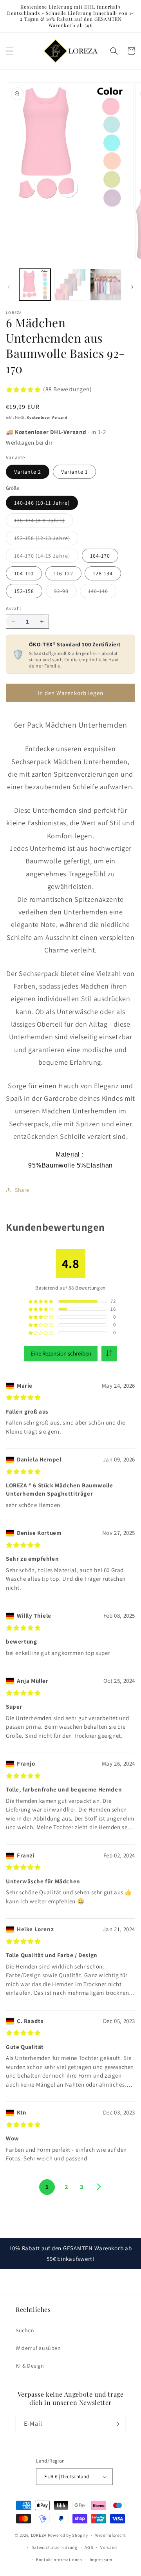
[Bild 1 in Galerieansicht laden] (35, 285)
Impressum (101, 2560)
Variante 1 (74, 472)
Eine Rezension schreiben (61, 1353)
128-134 (103, 573)
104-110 (24, 573)
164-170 (100, 556)
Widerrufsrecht (111, 2535)
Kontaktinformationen (59, 2560)
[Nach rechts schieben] (132, 287)
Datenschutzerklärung (54, 2547)
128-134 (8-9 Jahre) (43, 522)
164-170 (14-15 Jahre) (46, 557)
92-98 (65, 593)
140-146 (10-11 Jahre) (42, 503)
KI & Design (30, 2366)
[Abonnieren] (116, 2424)
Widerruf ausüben (38, 2348)
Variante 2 (28, 472)
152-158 (24, 591)
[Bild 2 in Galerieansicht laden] (70, 285)
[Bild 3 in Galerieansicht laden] (106, 285)
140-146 (102, 593)
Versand (109, 2547)
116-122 (63, 573)
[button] (10, 51)
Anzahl (13, 608)
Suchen (25, 2330)
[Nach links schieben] (9, 287)
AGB (89, 2547)
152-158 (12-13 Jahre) (46, 540)
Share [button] (22, 1190)
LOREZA (39, 2535)
